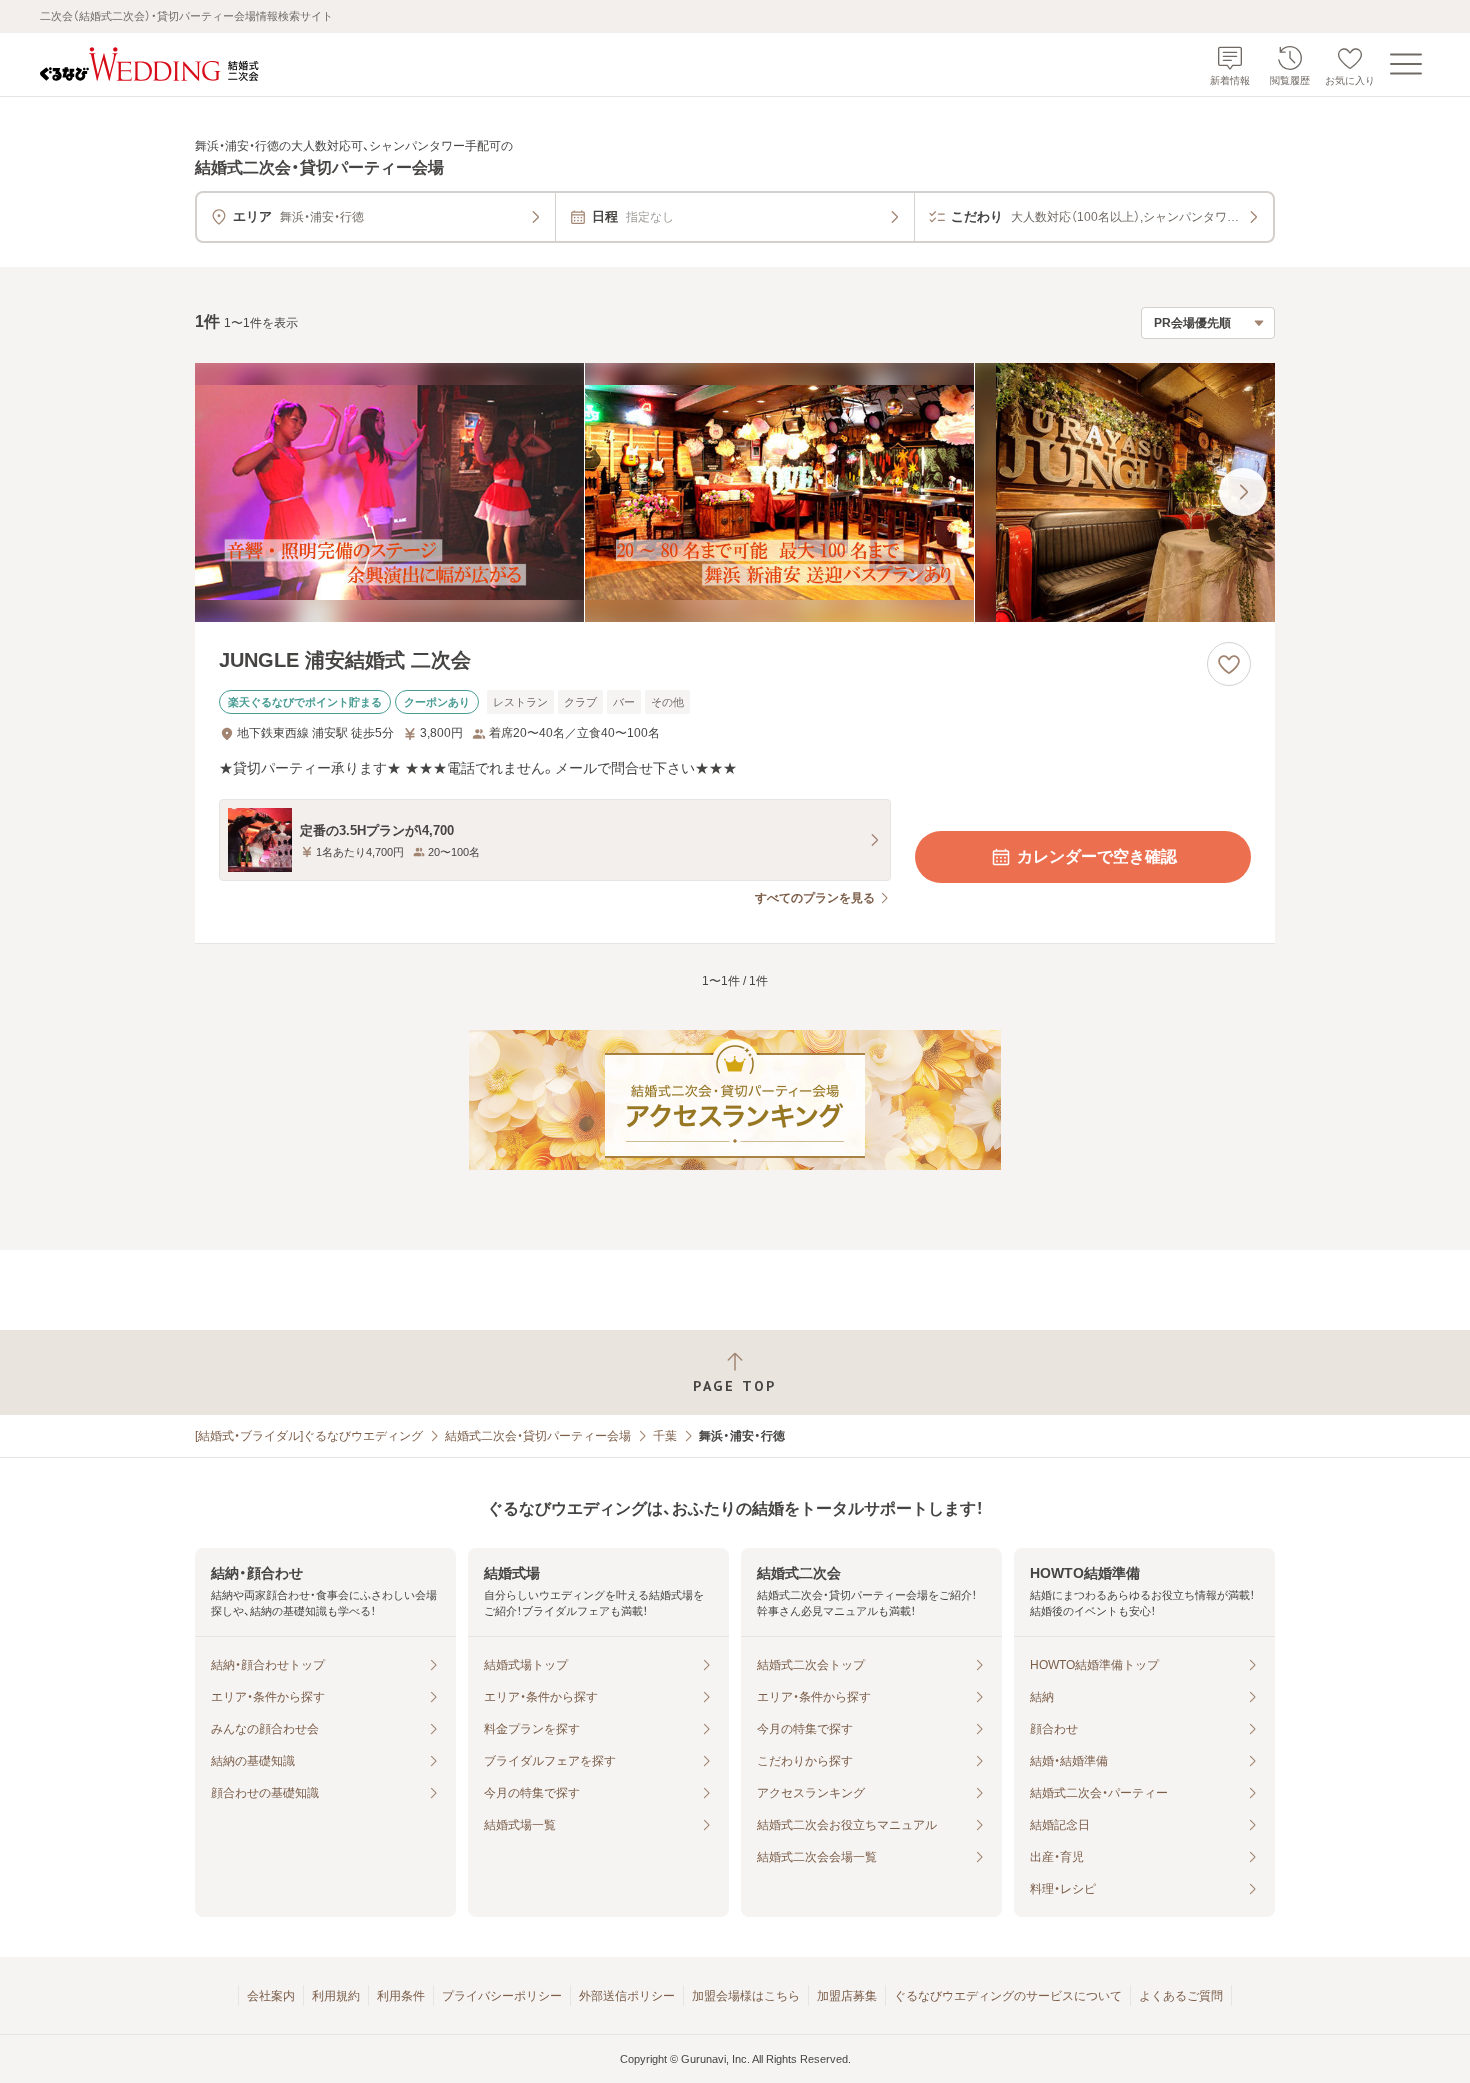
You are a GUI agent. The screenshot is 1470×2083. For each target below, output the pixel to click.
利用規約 (336, 1996)
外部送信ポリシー (627, 1996)
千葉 (665, 1436)
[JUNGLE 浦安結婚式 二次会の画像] (735, 492)
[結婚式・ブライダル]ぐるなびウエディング (309, 1436)
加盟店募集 (847, 1996)
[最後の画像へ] (1243, 492)
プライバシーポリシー (502, 1996)
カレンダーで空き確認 (1097, 856)
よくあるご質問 (1181, 1996)
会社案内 (271, 1996)
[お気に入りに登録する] (1229, 664)
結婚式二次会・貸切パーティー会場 (538, 1436)
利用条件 (401, 1996)
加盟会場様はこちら (746, 1996)
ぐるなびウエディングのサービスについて (1008, 1996)
